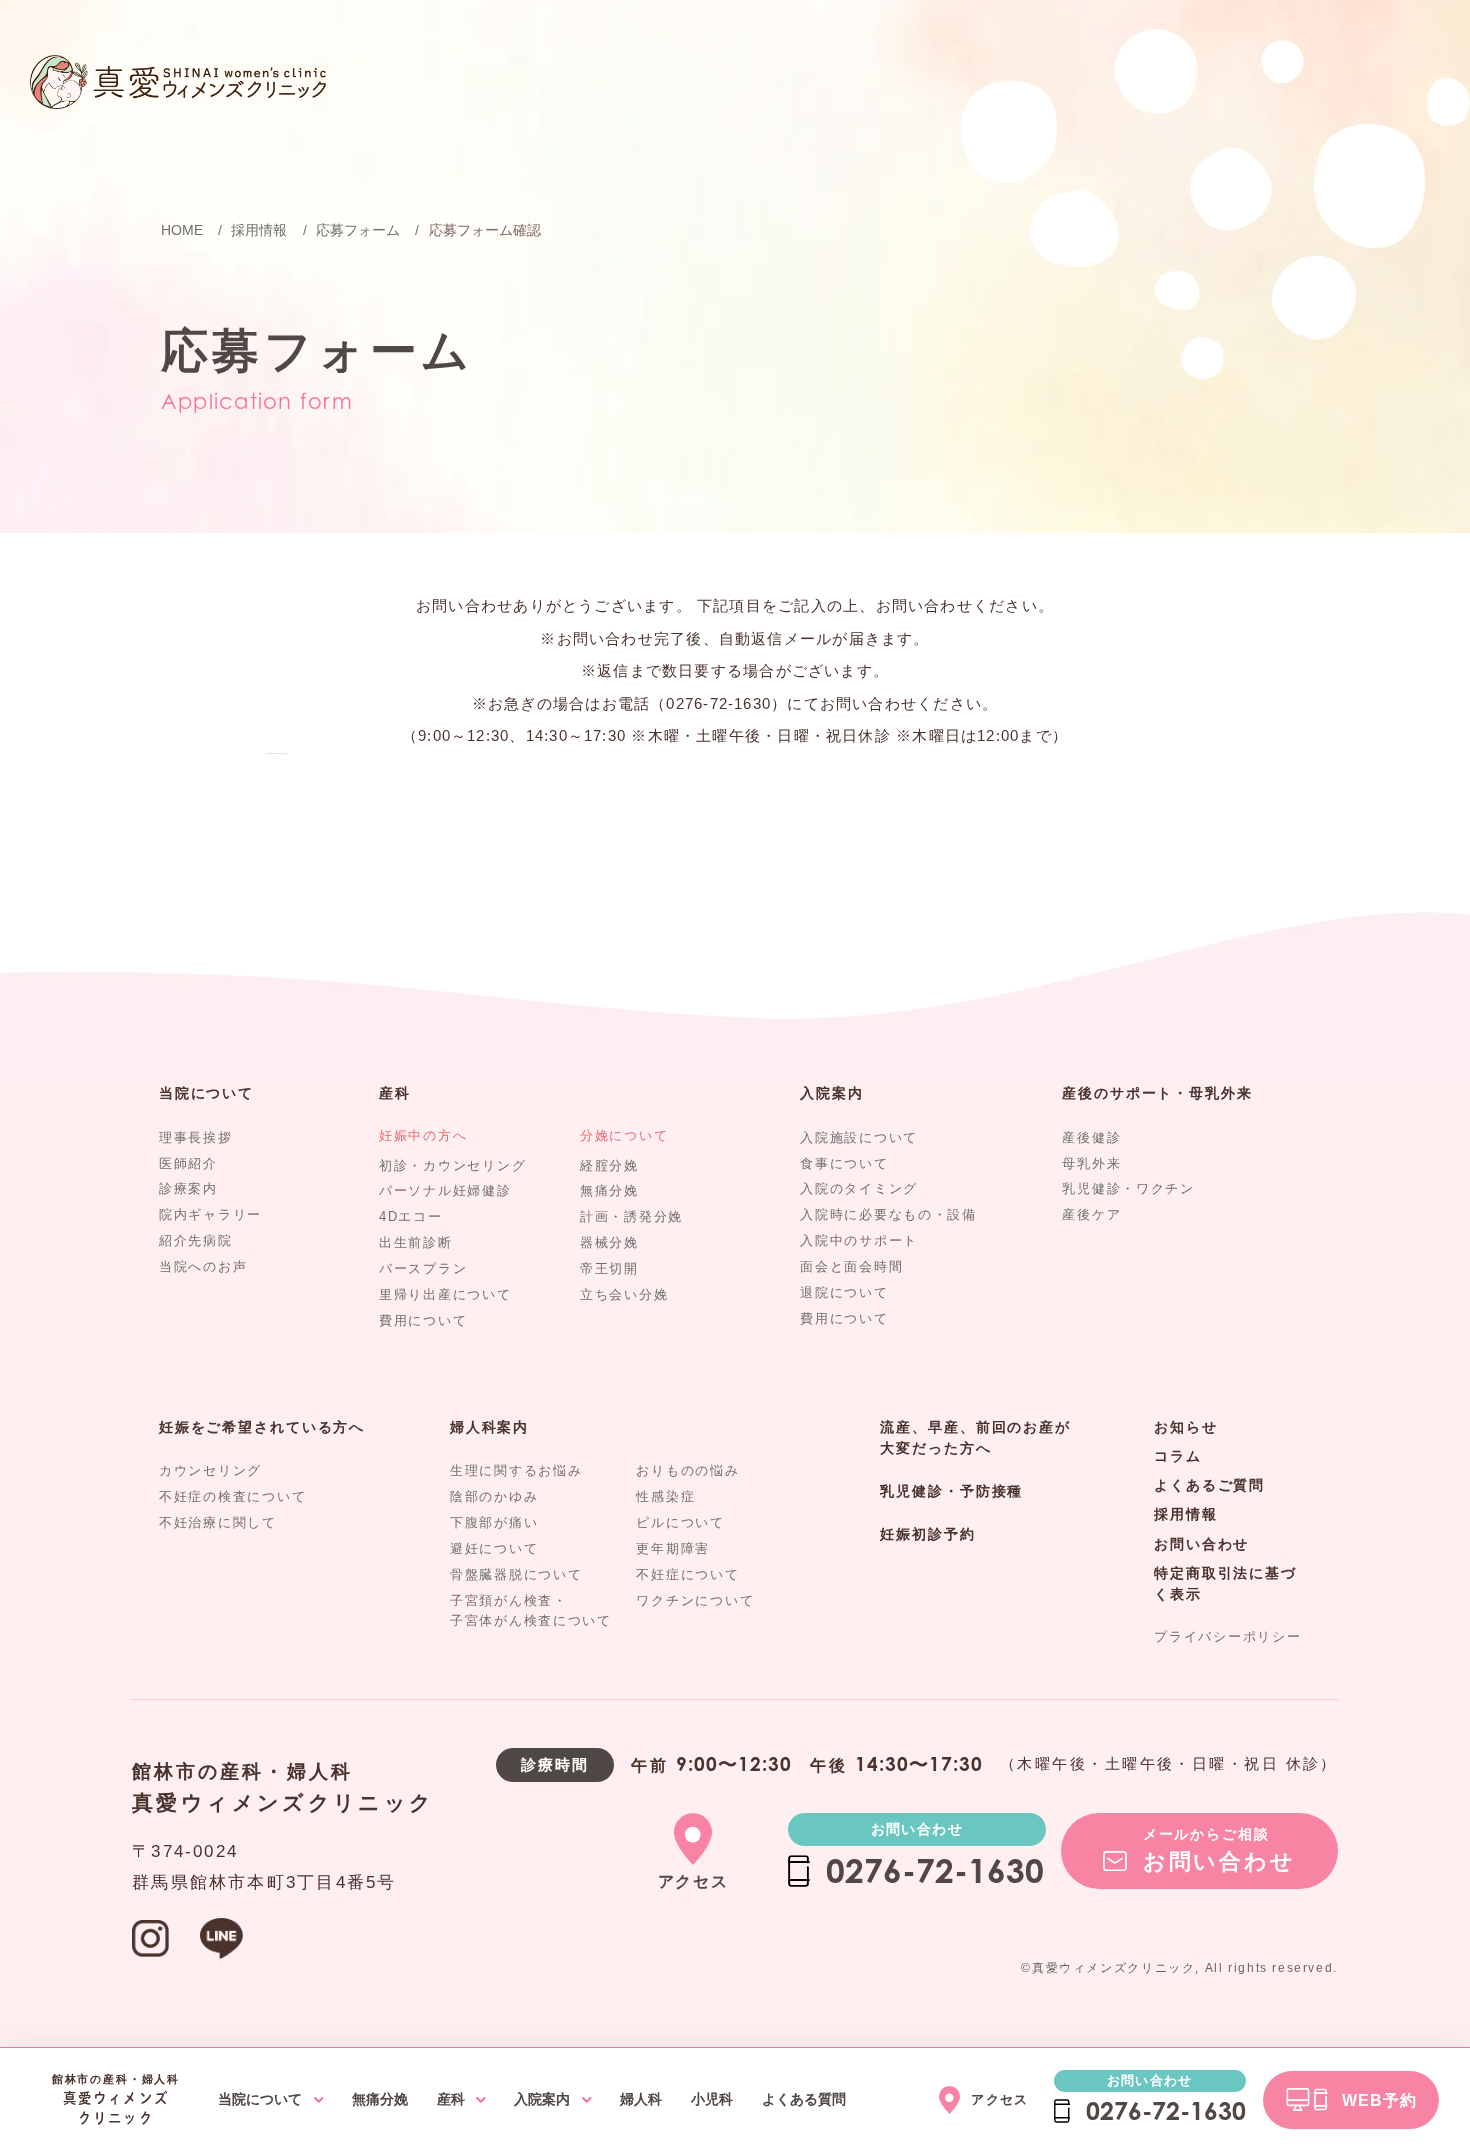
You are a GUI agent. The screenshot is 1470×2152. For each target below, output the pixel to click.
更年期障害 (673, 1548)
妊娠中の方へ (423, 1135)
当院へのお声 (203, 1266)
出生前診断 (416, 1242)
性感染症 (665, 1496)
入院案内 (831, 1093)
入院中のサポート (859, 1240)
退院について (844, 1292)
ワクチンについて (695, 1600)
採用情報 (1185, 1514)
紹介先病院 (196, 1240)
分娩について (624, 1135)
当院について (206, 1093)
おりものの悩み (687, 1470)
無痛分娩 (609, 1190)
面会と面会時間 (851, 1266)
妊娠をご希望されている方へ (262, 1427)
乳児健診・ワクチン (1128, 1188)
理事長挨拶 (196, 1137)
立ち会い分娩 (624, 1294)
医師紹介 (188, 1163)
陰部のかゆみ (494, 1496)
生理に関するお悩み (516, 1470)
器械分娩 (609, 1242)
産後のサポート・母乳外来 (1157, 1093)
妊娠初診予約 (927, 1534)
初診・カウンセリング (452, 1165)
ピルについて (680, 1522)
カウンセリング (210, 1470)
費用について (423, 1320)
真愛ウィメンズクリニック (283, 1802)
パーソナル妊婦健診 (445, 1190)
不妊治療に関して (218, 1522)
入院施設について (859, 1137)
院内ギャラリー (210, 1214)
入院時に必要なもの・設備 (888, 1214)
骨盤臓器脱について (516, 1574)
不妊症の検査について (232, 1496)
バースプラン (423, 1268)
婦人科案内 (489, 1427)
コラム (1178, 1456)
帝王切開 (609, 1268)
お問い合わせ (1201, 1544)
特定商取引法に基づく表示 (1225, 1584)
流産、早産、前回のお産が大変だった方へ (975, 1438)
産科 (395, 1093)
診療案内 (188, 1188)
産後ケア (1091, 1214)
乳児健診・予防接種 (951, 1491)
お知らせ (1185, 1427)
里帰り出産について (445, 1294)
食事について (844, 1163)
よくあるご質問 (1209, 1485)
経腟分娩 (609, 1165)
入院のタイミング (859, 1188)
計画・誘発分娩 (631, 1216)
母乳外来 (1091, 1163)
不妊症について (687, 1574)
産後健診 (1091, 1137)
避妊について (494, 1548)
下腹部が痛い (494, 1522)
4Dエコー (411, 1216)
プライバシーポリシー (1227, 1636)
